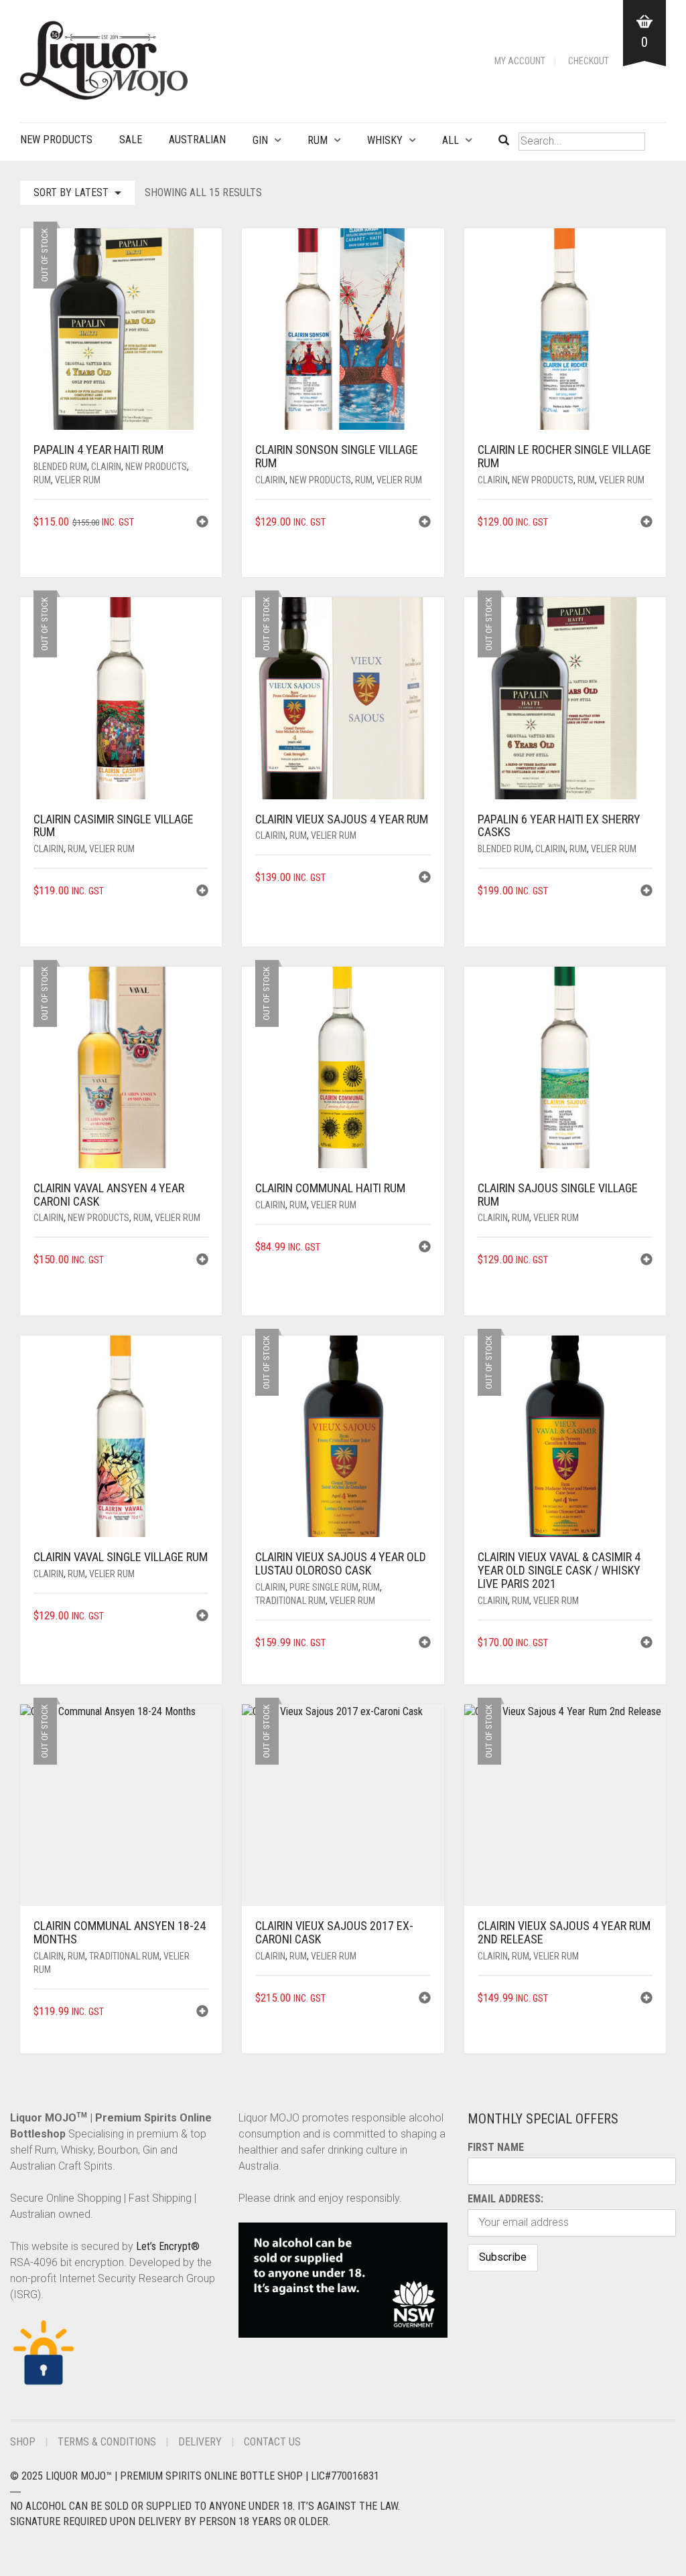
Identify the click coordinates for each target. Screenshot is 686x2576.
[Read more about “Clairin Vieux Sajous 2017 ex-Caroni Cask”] (425, 1999)
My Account (520, 61)
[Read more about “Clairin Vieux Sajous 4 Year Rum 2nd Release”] (646, 1999)
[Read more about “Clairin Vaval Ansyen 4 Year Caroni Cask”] (202, 1261)
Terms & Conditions (107, 2442)
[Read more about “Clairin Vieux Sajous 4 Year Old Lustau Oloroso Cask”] (425, 1644)
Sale (131, 140)
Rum (318, 140)
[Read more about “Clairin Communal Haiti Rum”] (425, 1248)
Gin (260, 140)
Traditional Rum (290, 1601)
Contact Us (272, 2442)
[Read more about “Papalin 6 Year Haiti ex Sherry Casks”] (646, 892)
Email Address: (505, 2199)
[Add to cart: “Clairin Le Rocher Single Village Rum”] (646, 523)
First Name (496, 2147)
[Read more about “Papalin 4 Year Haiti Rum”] (202, 523)
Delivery (200, 2442)
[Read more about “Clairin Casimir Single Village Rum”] (202, 892)
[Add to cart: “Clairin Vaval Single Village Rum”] (202, 1617)
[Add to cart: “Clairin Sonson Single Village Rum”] (425, 523)
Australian (197, 140)
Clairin (106, 467)
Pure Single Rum (324, 1587)
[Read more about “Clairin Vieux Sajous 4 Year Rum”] (425, 879)
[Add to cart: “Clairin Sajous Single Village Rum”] (646, 1261)
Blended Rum (60, 467)
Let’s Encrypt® (168, 2246)
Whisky (385, 140)
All (451, 140)
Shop (23, 2442)
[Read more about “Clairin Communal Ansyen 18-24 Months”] (202, 2013)
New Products (56, 140)
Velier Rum (78, 480)
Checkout (589, 61)
